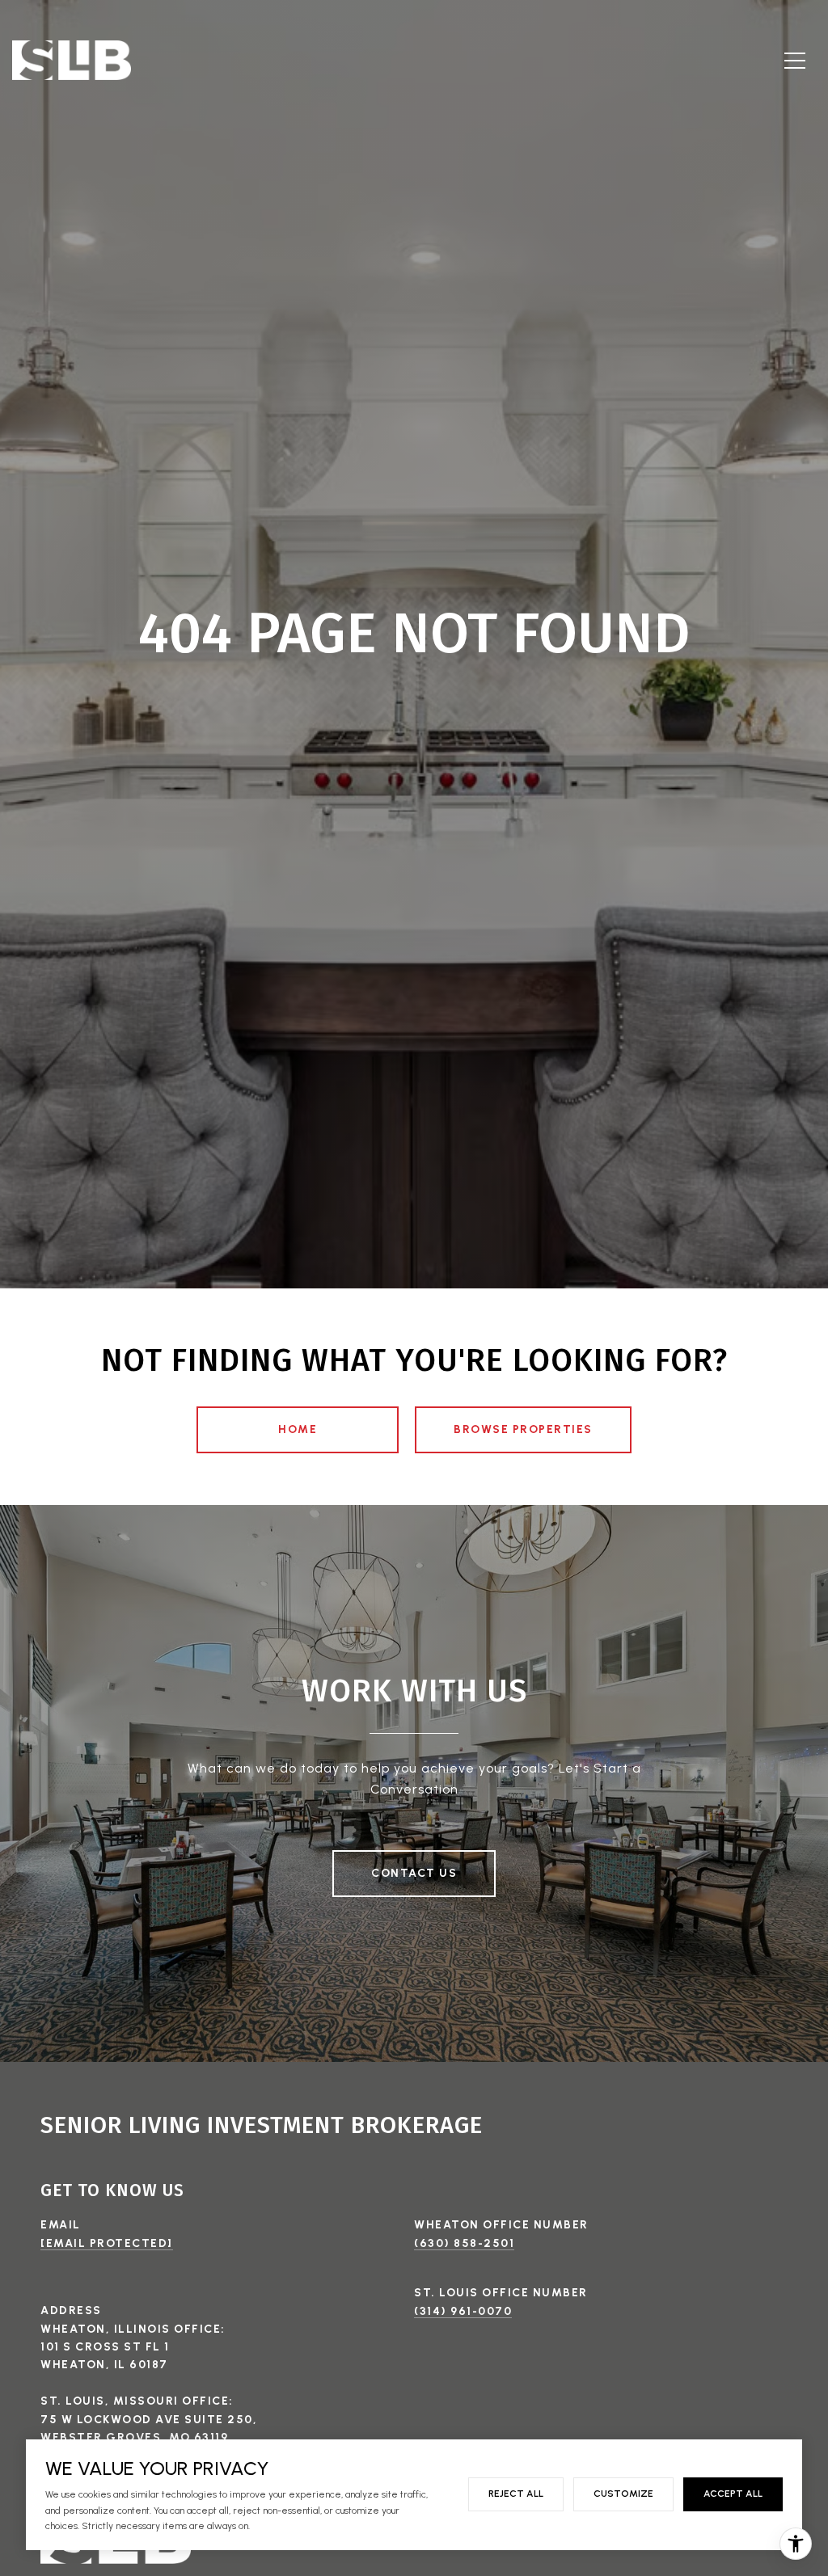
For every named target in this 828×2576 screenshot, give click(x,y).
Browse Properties (523, 1429)
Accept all (733, 2494)
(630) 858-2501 (464, 2243)
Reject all (516, 2494)
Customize (623, 2494)
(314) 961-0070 (463, 2311)
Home (298, 1429)
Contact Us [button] (414, 1873)
